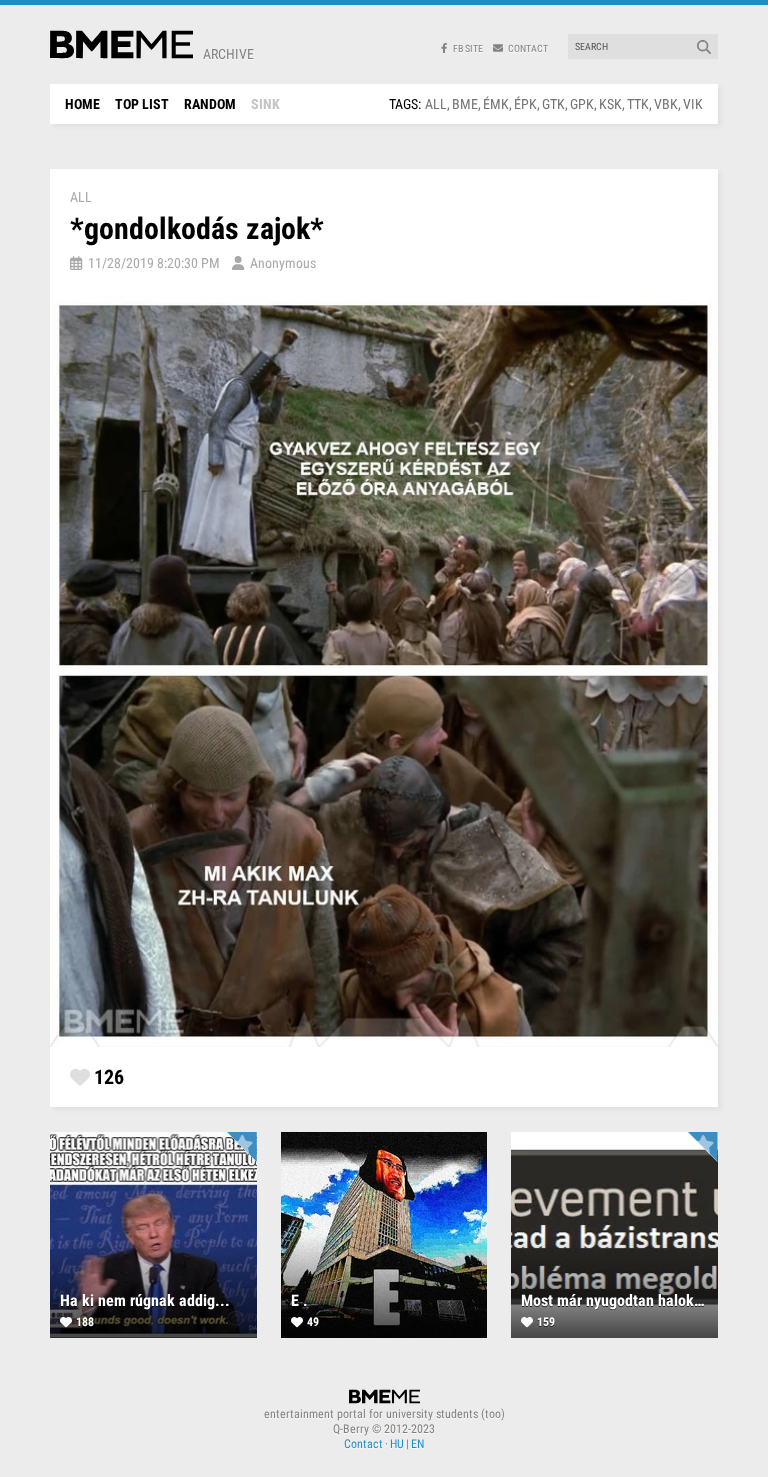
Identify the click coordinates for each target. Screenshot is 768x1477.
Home (82, 104)
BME (465, 104)
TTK (638, 104)
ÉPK (525, 104)
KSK (610, 104)
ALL (436, 104)
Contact (363, 1444)
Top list (142, 104)
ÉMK (496, 104)
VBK (666, 104)
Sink (265, 104)
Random (210, 104)
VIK (693, 104)
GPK (582, 104)
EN (417, 1444)
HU (397, 1444)
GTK (553, 104)
